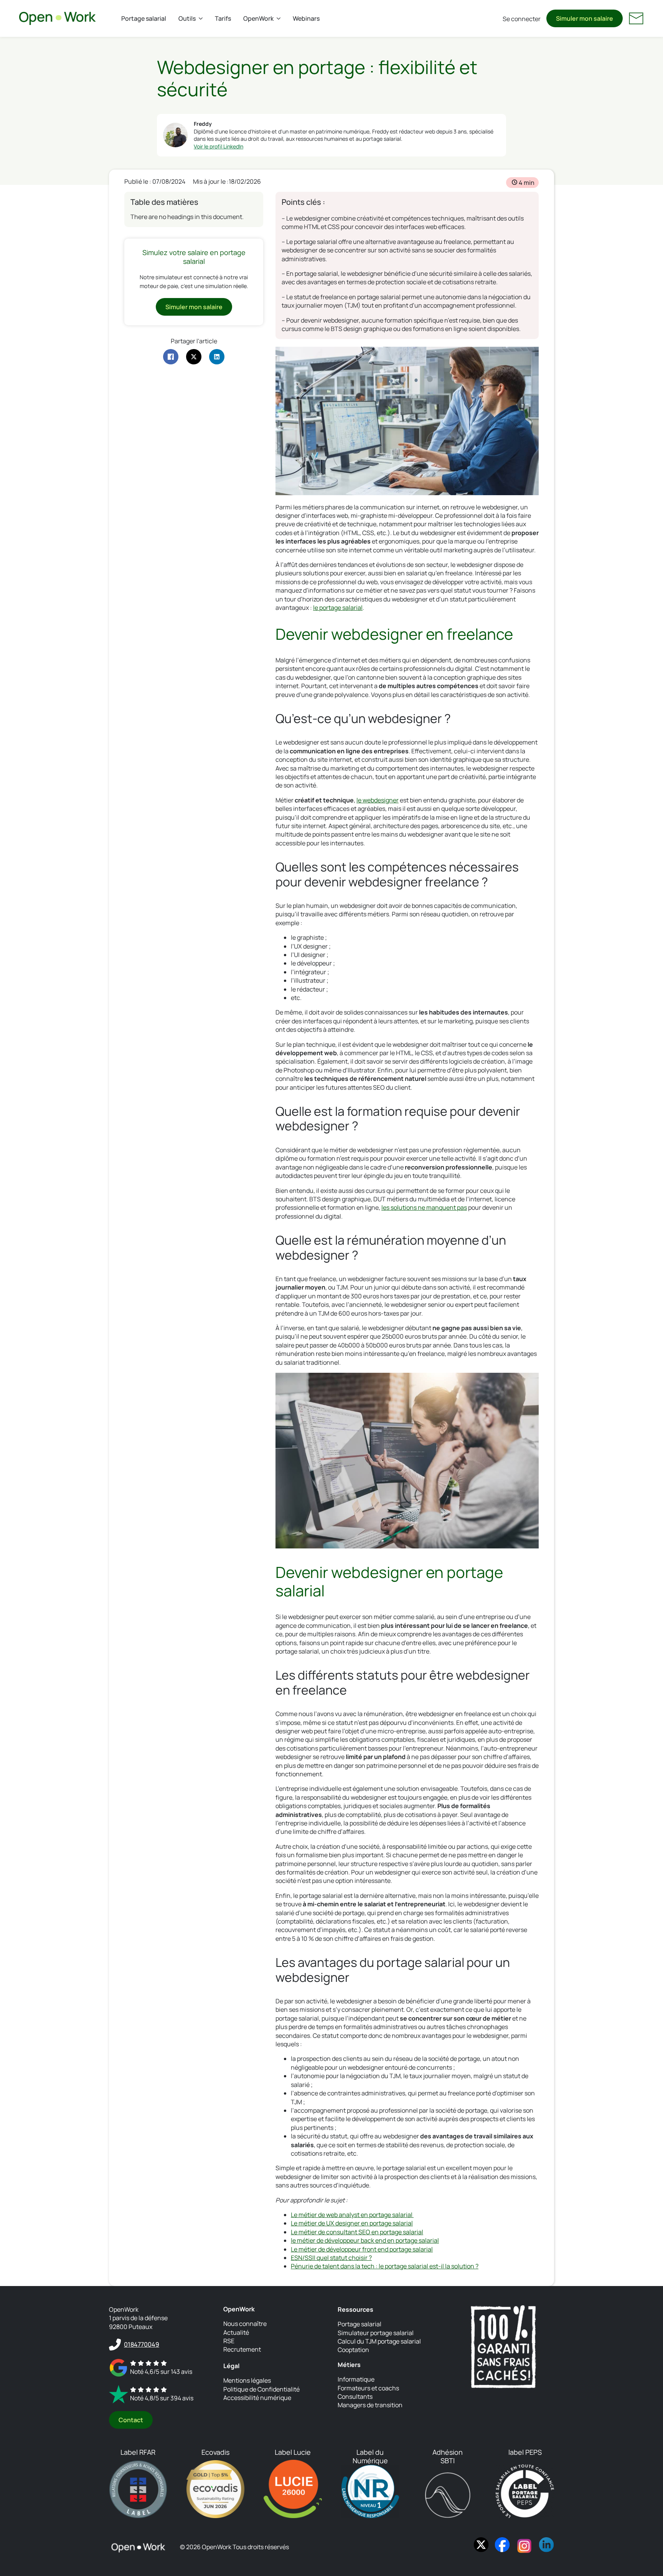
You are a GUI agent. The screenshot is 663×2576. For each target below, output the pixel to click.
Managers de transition (370, 2405)
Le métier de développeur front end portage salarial (362, 2249)
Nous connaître (245, 2324)
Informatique (356, 2379)
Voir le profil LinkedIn (219, 146)
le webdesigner (378, 800)
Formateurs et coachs (368, 2388)
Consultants (355, 2396)
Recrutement (242, 2349)
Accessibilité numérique (257, 2398)
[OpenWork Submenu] (280, 18)
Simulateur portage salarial (376, 2333)
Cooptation (353, 2350)
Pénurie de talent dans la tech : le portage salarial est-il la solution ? (385, 2266)
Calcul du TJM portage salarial (379, 2341)
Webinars (306, 18)
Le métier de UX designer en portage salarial (352, 2223)
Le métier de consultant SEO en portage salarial (357, 2232)
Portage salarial (144, 18)
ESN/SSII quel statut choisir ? (331, 2258)
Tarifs (223, 18)
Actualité (236, 2332)
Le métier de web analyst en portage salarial (352, 2215)
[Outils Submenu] (202, 18)
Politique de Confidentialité (261, 2389)
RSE (229, 2341)
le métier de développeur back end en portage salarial (365, 2240)
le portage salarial (338, 608)
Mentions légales (247, 2380)
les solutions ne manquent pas (424, 1207)
